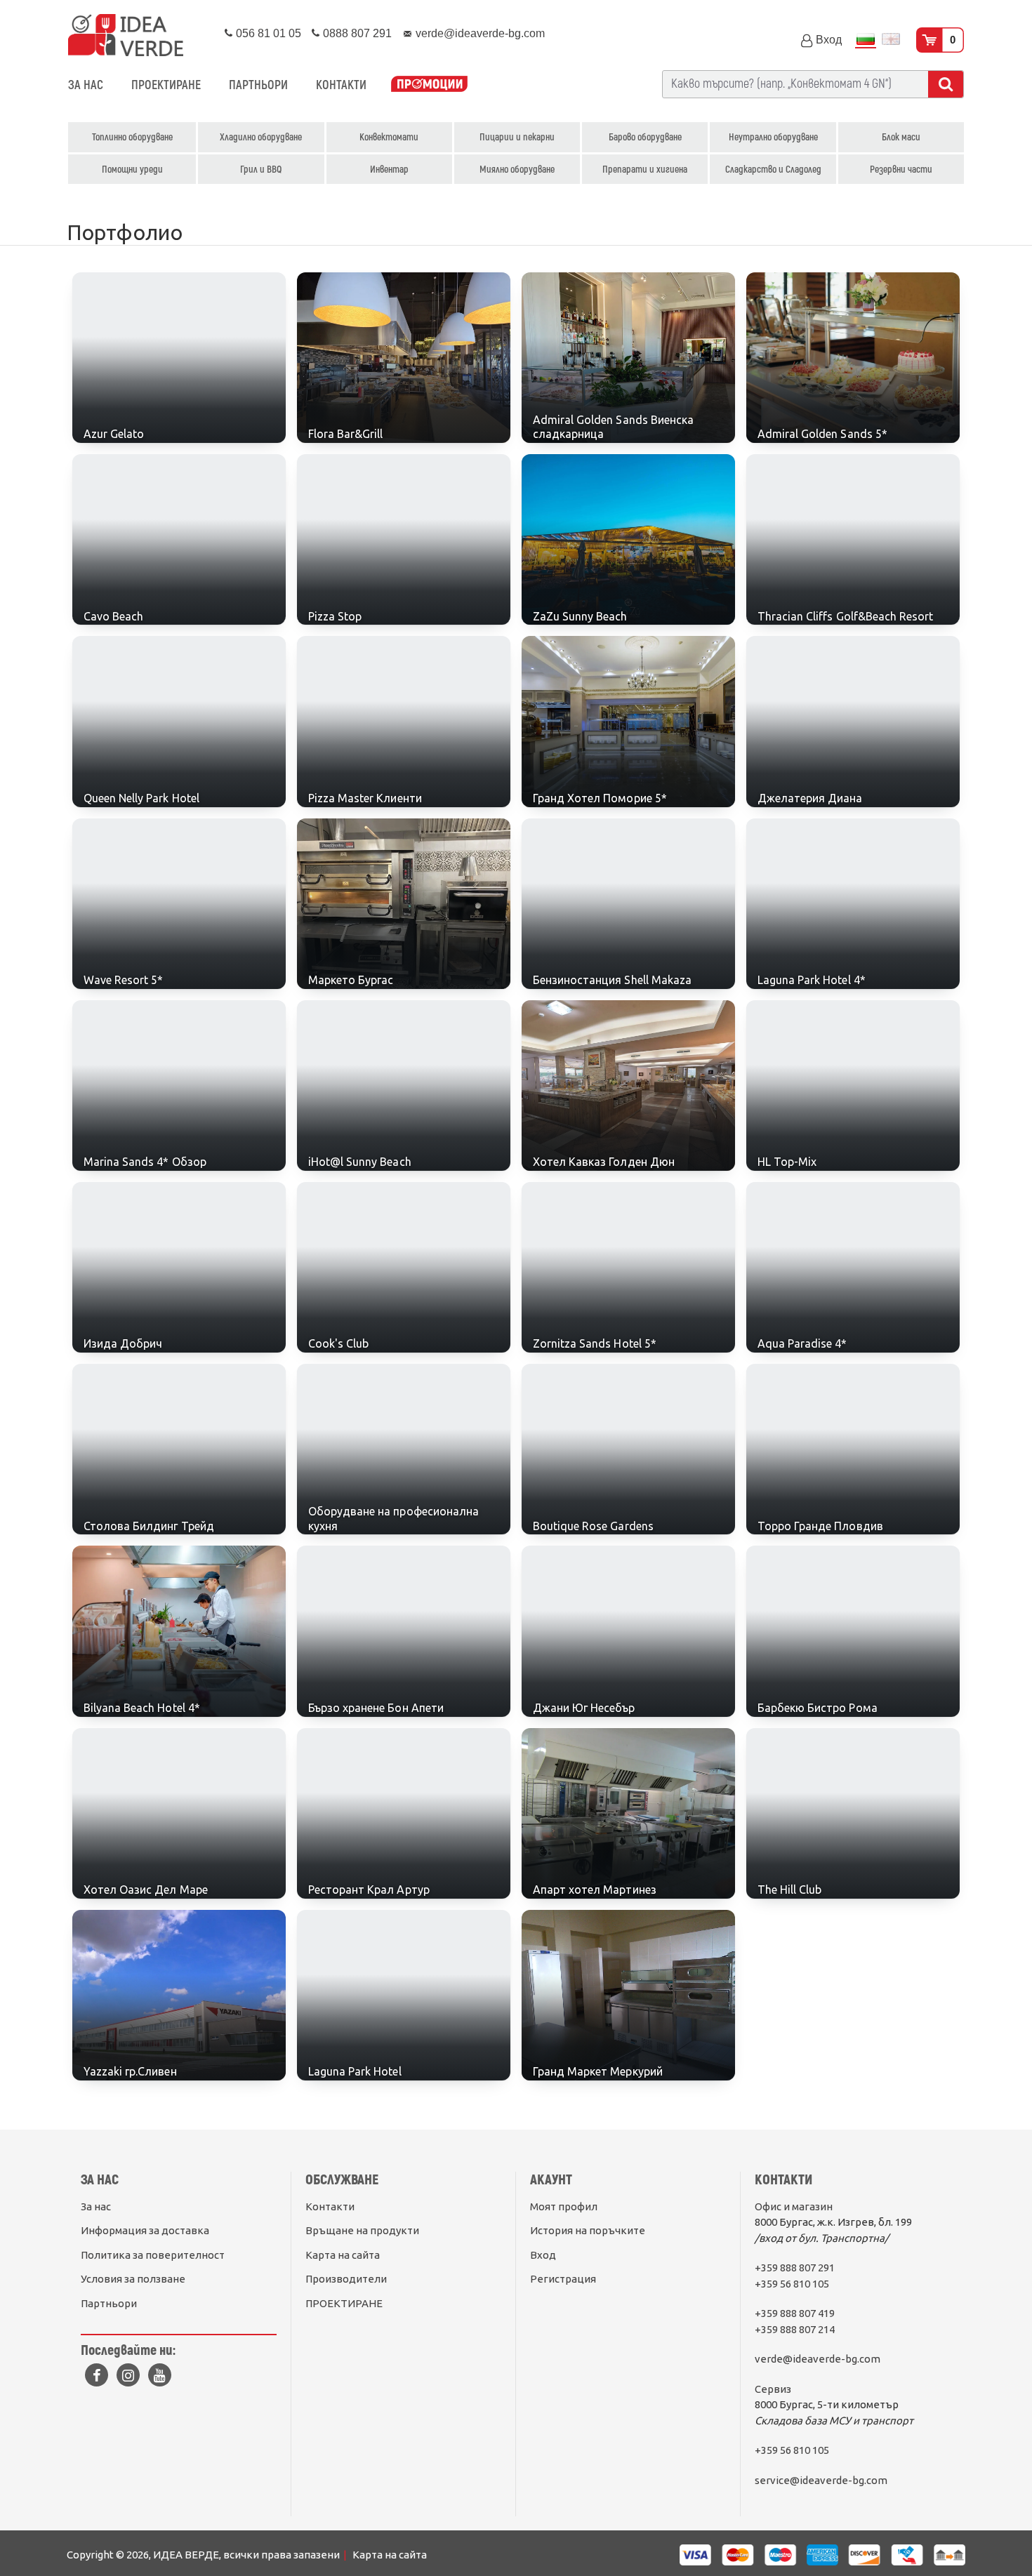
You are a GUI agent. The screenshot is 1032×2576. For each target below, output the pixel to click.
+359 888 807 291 (795, 2268)
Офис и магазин (794, 2206)
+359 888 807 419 (795, 2313)
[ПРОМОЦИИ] (429, 85)
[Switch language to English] (891, 40)
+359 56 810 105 (792, 2284)
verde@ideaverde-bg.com (818, 2359)
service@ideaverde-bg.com (821, 2480)
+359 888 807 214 (795, 2329)
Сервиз (773, 2389)
